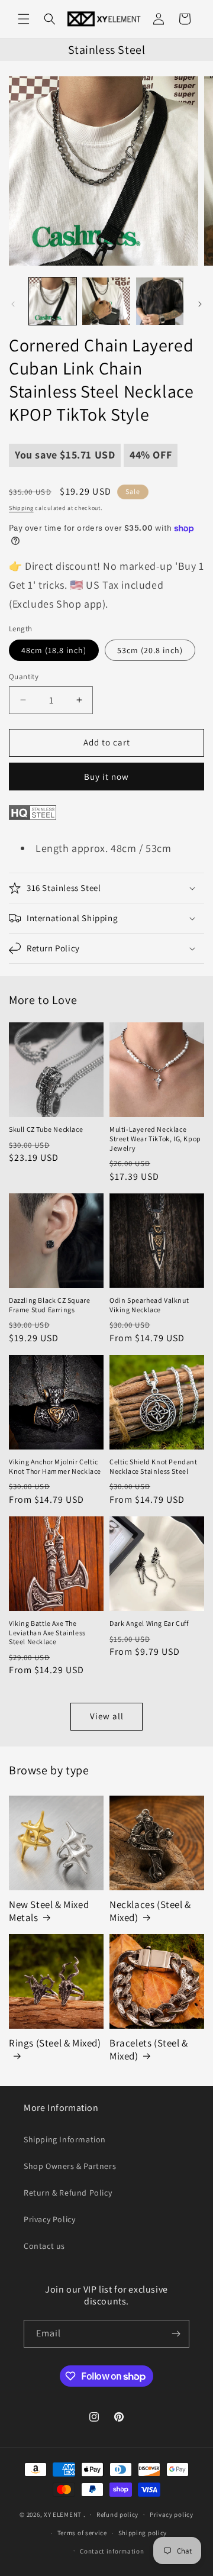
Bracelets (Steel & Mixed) (149, 2049)
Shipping (21, 508)
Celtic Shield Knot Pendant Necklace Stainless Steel (154, 1466)
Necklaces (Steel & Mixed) (150, 1911)
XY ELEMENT (63, 2514)
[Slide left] (13, 304)
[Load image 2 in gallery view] (106, 301)
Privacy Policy (49, 2219)
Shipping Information (65, 2139)
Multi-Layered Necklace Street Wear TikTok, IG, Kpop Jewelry (155, 1138)
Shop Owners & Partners (70, 2166)
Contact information (112, 2551)
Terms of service (82, 2533)
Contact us (44, 2246)
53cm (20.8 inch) (150, 650)
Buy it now (106, 777)
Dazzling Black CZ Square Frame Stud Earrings (49, 1305)
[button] (24, 19)
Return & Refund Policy (68, 2193)
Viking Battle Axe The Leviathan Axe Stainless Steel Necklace (47, 1632)
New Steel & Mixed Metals (49, 1911)
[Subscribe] (176, 2334)
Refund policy (117, 2514)
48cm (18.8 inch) (54, 650)
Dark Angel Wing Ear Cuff (149, 1623)
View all (107, 1716)
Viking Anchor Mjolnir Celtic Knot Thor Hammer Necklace (55, 1466)
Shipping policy (143, 2533)
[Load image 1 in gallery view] (53, 301)
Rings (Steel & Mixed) (55, 2043)
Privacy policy (172, 2514)
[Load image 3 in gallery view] (160, 301)
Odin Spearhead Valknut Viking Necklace (149, 1305)
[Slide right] (200, 304)
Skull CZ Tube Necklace (46, 1129)
